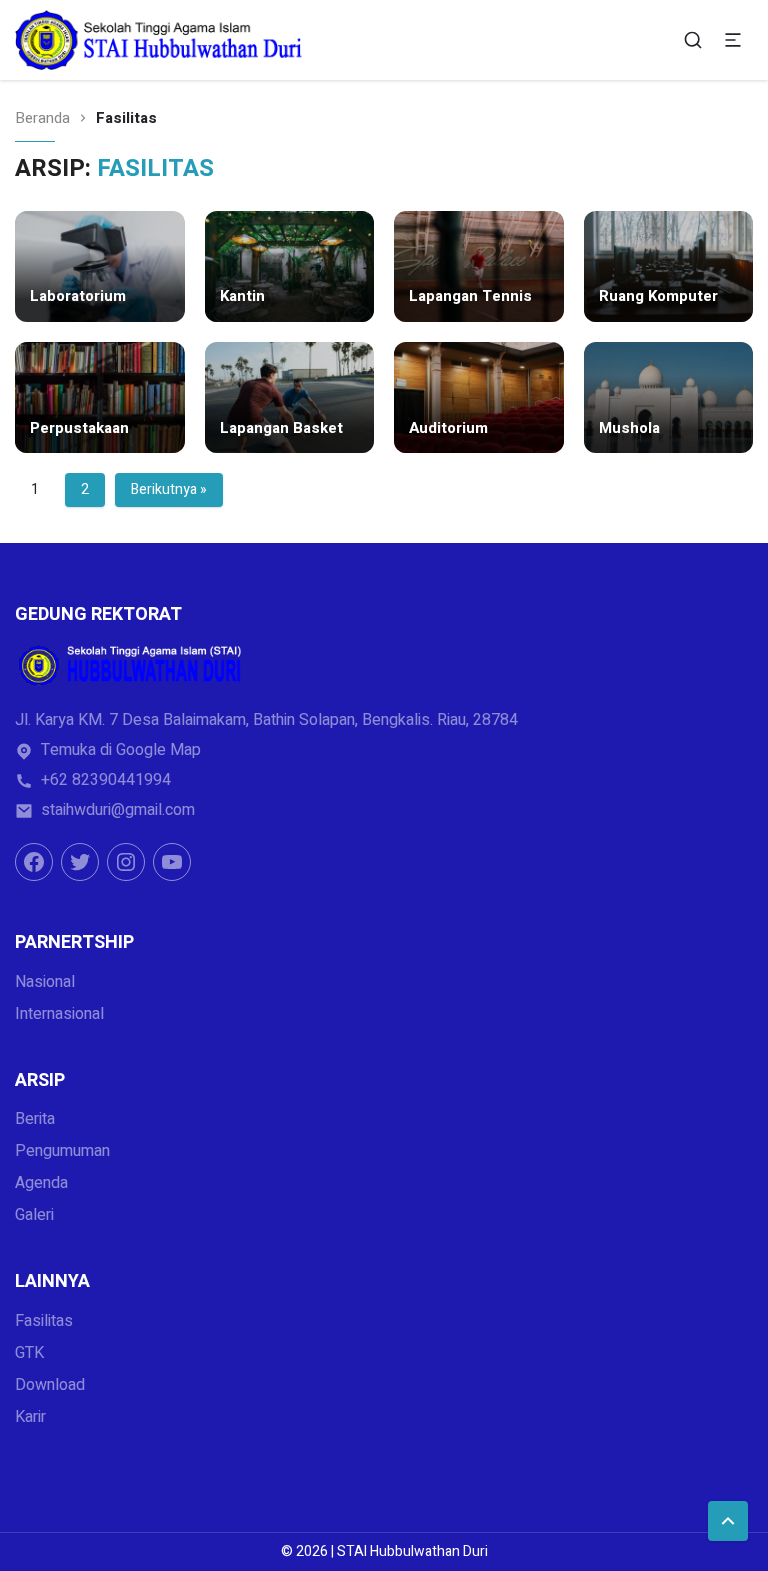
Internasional (59, 1014)
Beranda (42, 118)
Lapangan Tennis (470, 297)
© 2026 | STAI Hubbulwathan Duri (384, 1551)
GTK (29, 1353)
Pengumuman (62, 1151)
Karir (30, 1417)
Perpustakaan (79, 429)
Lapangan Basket (281, 429)
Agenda (41, 1183)
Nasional (45, 982)
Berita (35, 1119)
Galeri (34, 1215)
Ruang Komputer (658, 297)
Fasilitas (44, 1321)
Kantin (242, 297)
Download (50, 1385)
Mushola (629, 429)
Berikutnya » (169, 489)
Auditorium (448, 429)
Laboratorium (78, 297)
